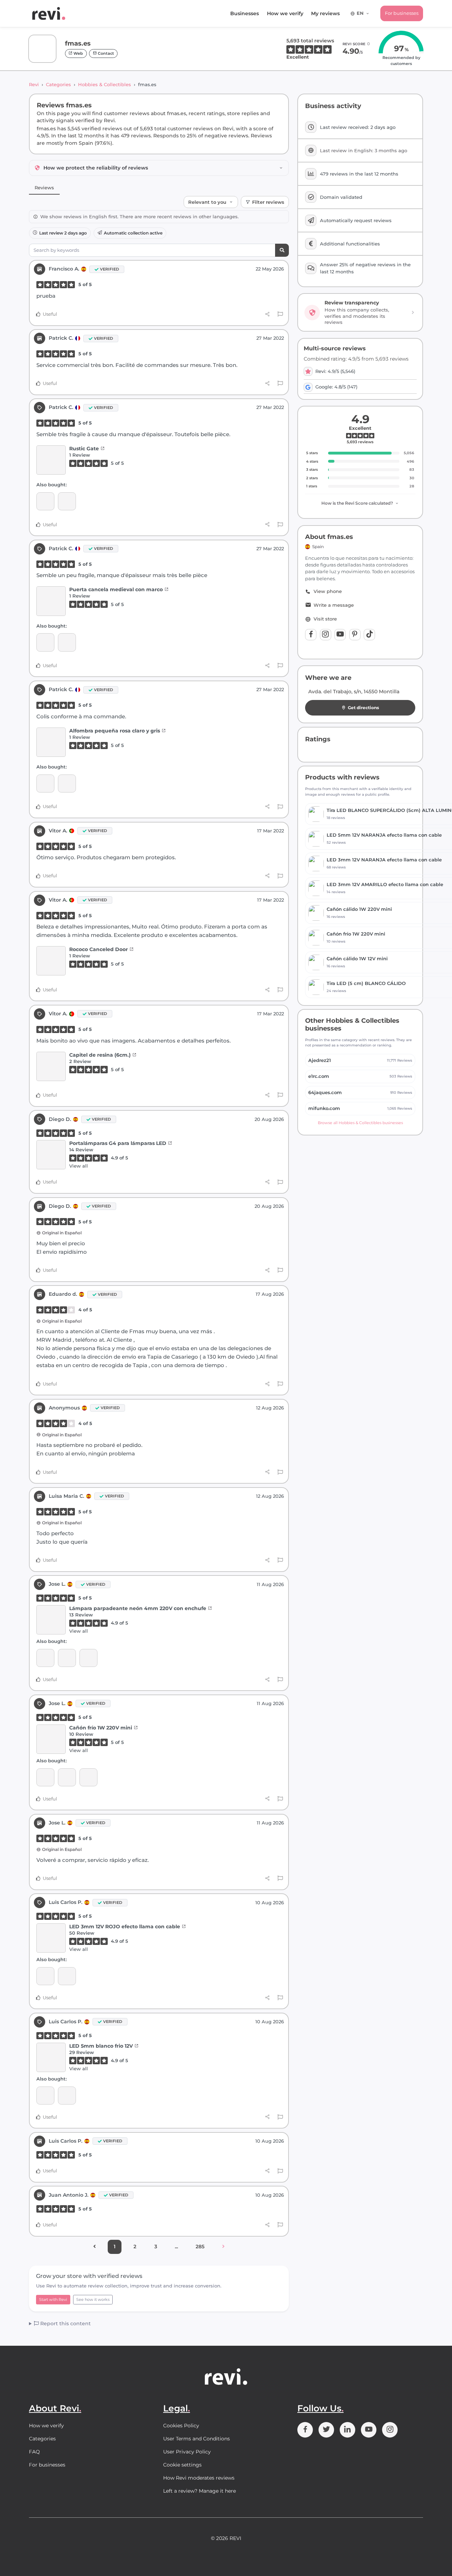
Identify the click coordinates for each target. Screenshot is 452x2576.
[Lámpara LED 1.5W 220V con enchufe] (67, 1658)
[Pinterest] (355, 635)
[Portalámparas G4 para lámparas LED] (51, 1155)
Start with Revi (53, 2299)
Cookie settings (182, 2465)
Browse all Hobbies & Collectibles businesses (360, 1123)
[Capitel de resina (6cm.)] (51, 1066)
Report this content (65, 2323)
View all (79, 1166)
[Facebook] (311, 635)
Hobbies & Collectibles (105, 84)
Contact (105, 53)
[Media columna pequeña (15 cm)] (45, 501)
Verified (109, 269)
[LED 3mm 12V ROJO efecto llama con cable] (51, 1938)
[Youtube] (340, 635)
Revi (34, 84)
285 (200, 2246)
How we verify (285, 13)
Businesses (245, 13)
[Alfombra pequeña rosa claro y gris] (51, 742)
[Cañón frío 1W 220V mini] (88, 1658)
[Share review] (267, 314)
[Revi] (49, 13)
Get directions (363, 708)
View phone (328, 591)
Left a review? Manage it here (200, 2491)
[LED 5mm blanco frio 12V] (45, 1976)
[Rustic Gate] (51, 460)
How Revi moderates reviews (199, 2478)
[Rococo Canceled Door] (51, 961)
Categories (58, 84)
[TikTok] (369, 635)
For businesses (402, 13)
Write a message (334, 605)
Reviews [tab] (44, 188)
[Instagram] (326, 635)
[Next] (223, 2247)
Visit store (325, 619)
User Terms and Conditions (197, 2439)
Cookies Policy (181, 2426)
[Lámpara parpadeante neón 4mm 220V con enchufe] (51, 1620)
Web (78, 53)
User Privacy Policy (187, 2452)
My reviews (325, 13)
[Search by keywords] (282, 250)
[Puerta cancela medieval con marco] (51, 601)
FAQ (34, 2452)
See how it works (93, 2299)
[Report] (280, 314)
